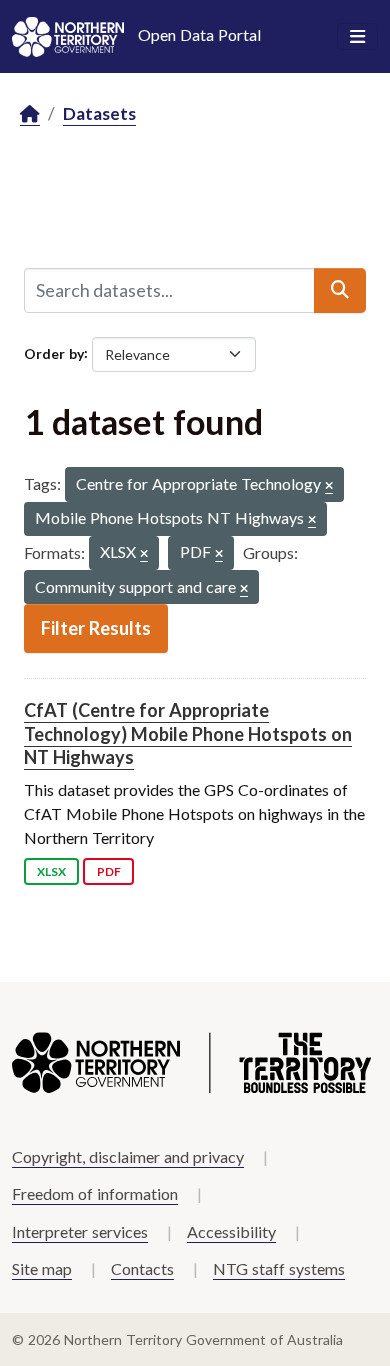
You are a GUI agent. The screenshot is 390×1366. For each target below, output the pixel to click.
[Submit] (340, 290)
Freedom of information (95, 1193)
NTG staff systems (279, 1268)
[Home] (30, 114)
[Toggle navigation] (357, 37)
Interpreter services (80, 1231)
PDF (109, 871)
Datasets (99, 113)
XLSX (51, 871)
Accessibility (231, 1231)
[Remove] (329, 486)
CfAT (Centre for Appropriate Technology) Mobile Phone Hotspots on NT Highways (188, 733)
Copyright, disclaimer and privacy (128, 1156)
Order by (54, 352)
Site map (42, 1268)
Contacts (142, 1268)
